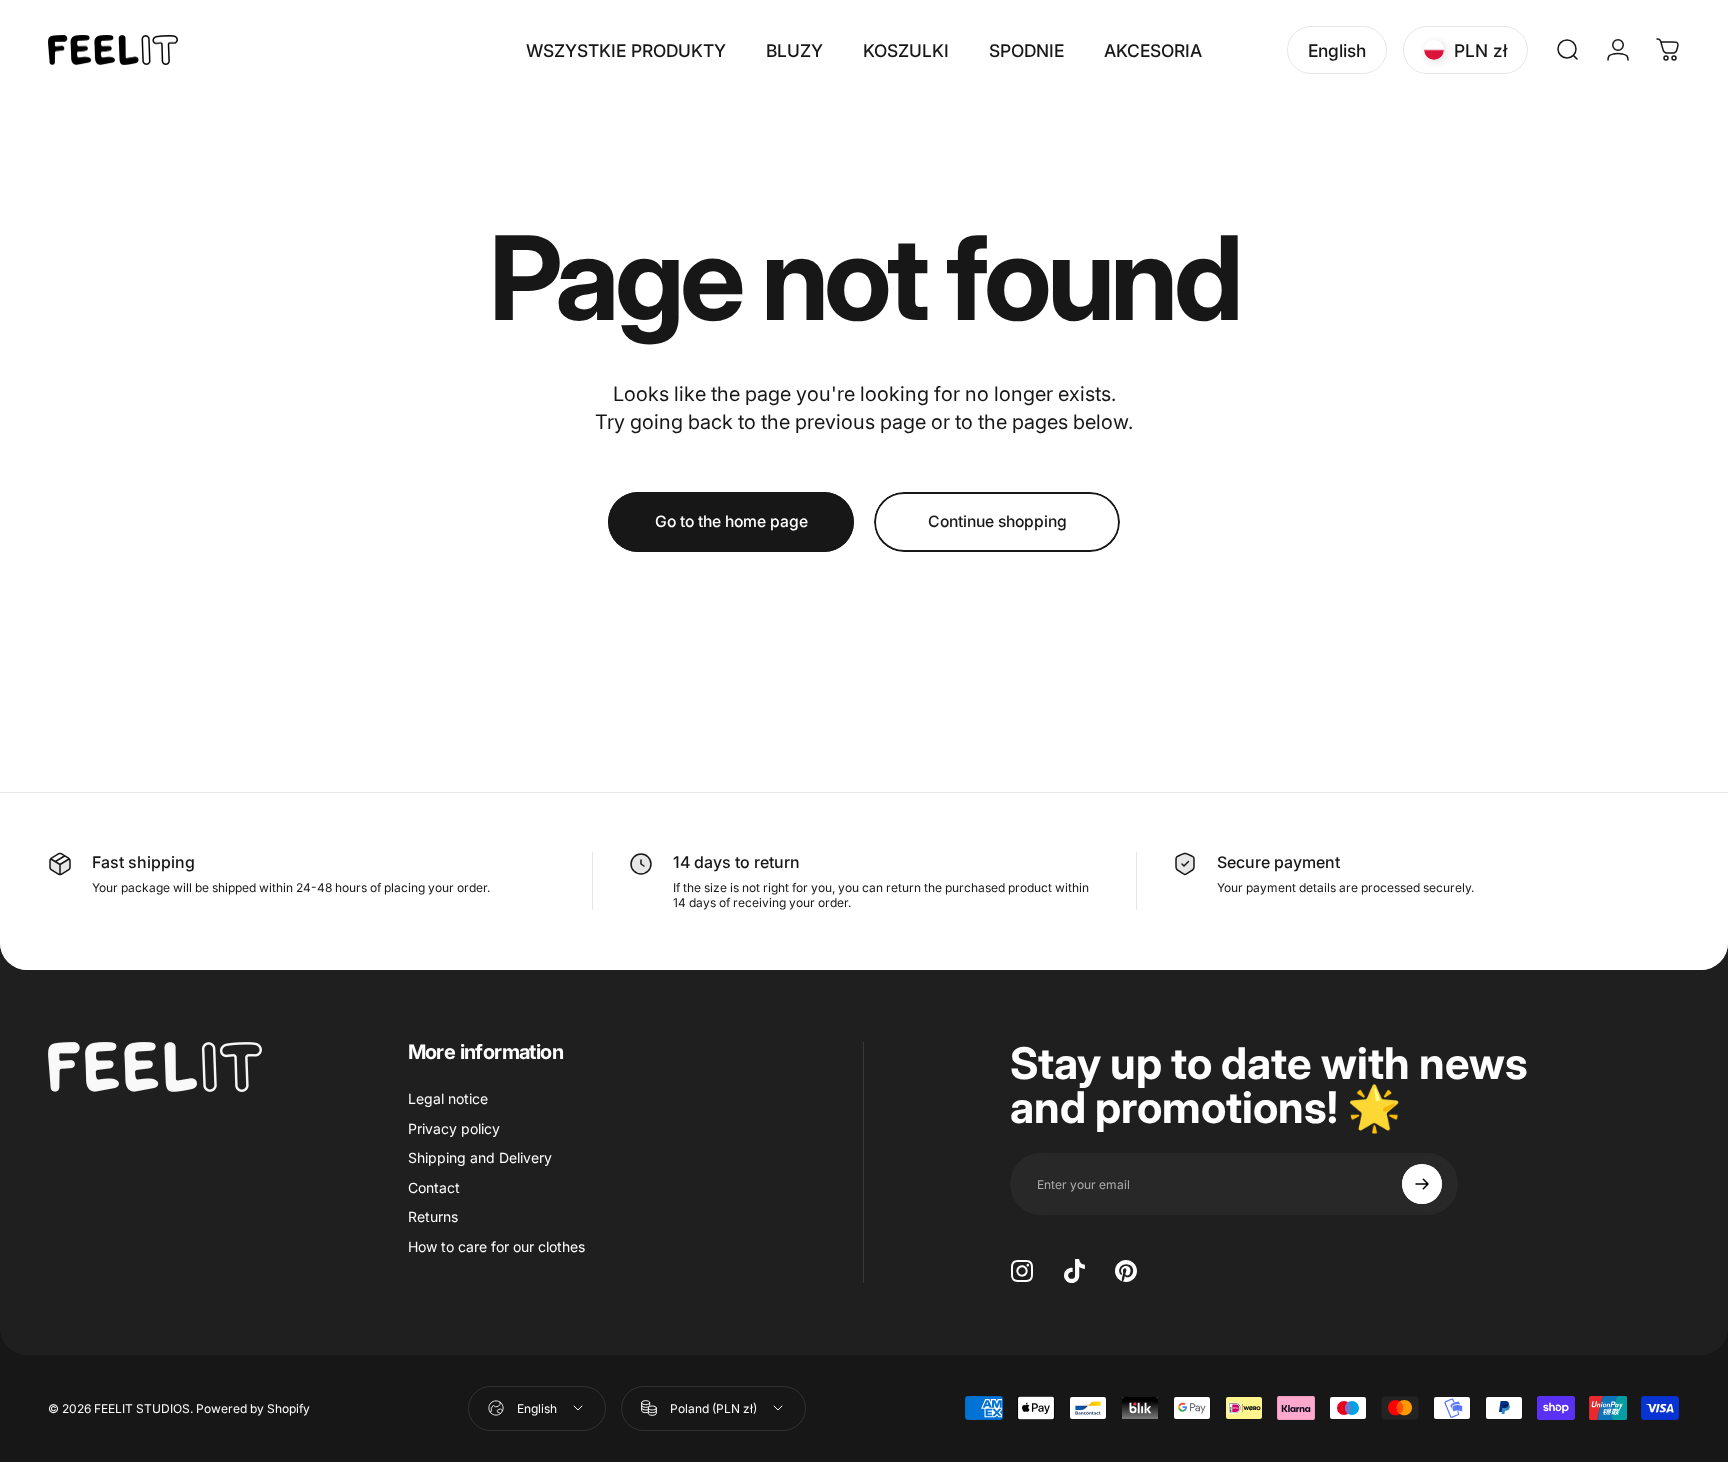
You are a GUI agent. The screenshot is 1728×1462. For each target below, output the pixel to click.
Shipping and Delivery (480, 1157)
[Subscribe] (1422, 1184)
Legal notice (448, 1098)
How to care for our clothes (496, 1246)
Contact (434, 1187)
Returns (433, 1216)
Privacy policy (454, 1128)
